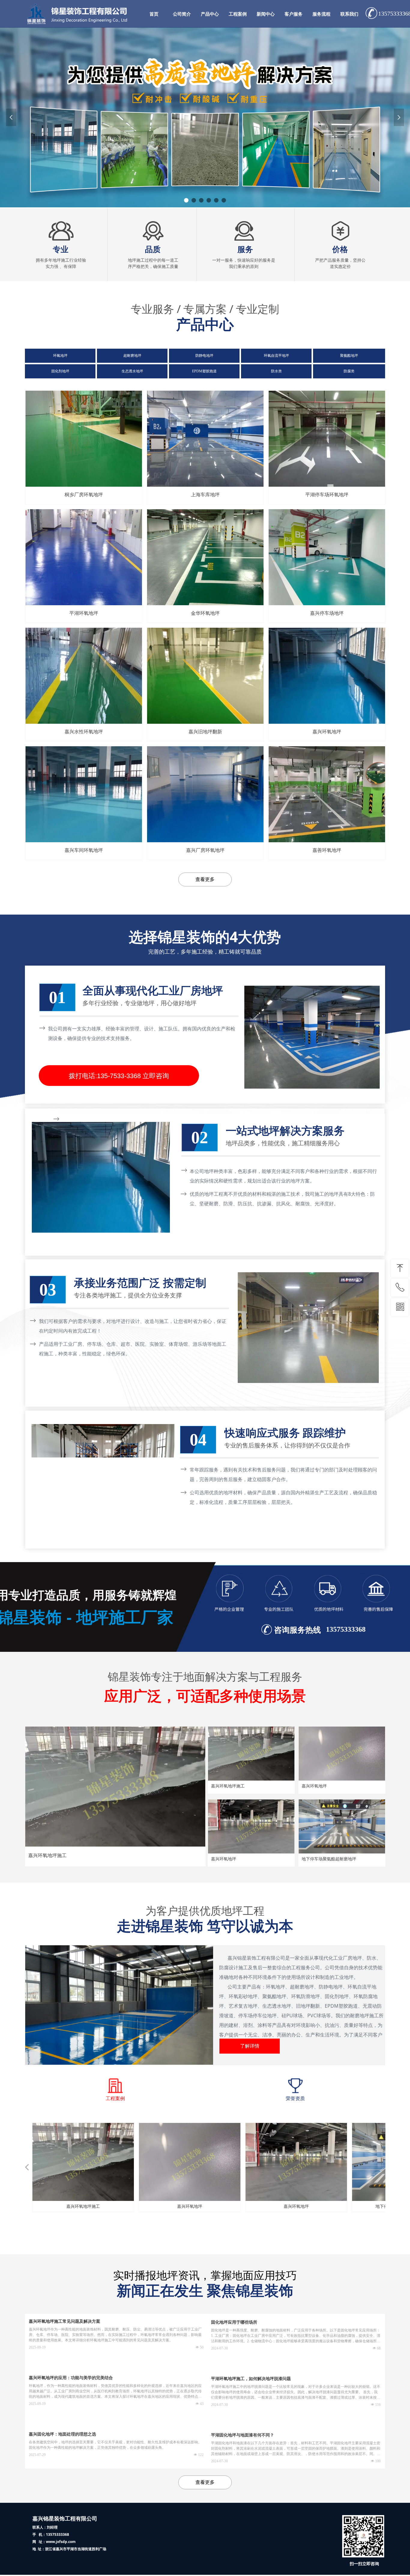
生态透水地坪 (132, 371)
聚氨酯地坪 (349, 356)
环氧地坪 (60, 356)
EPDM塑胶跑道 (204, 371)
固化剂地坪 (60, 371)
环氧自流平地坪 (276, 356)
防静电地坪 (204, 356)
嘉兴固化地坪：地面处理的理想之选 (62, 2434)
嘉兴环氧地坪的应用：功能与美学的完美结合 (71, 2378)
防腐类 (349, 371)
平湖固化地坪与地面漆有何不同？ (243, 2435)
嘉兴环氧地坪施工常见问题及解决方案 (65, 2321)
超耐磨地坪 (132, 356)
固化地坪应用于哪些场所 (234, 2322)
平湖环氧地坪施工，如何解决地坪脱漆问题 (251, 2379)
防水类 (276, 371)
